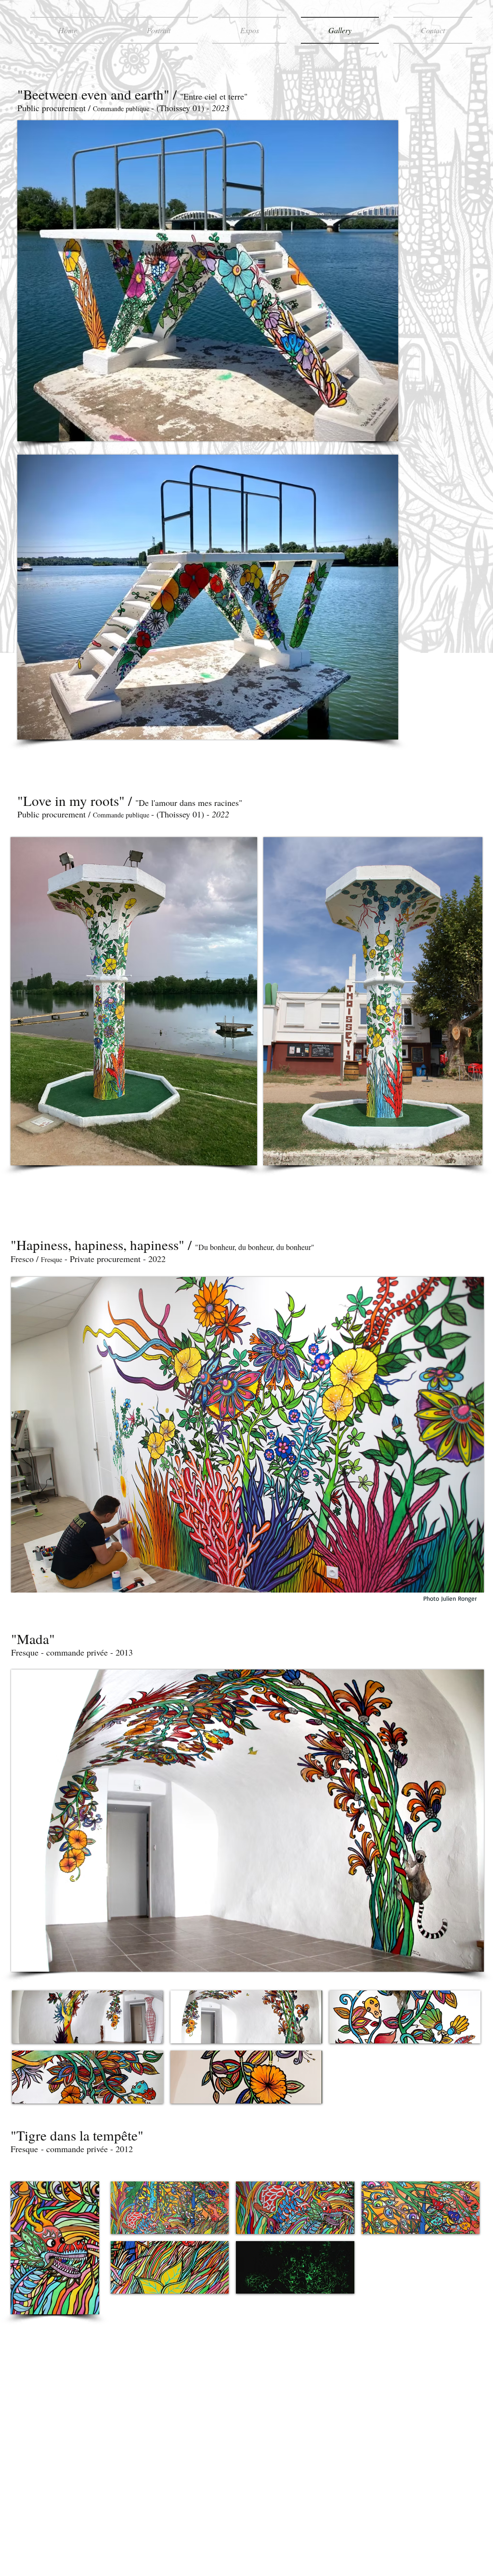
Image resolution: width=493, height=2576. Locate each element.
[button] (88, 2017)
